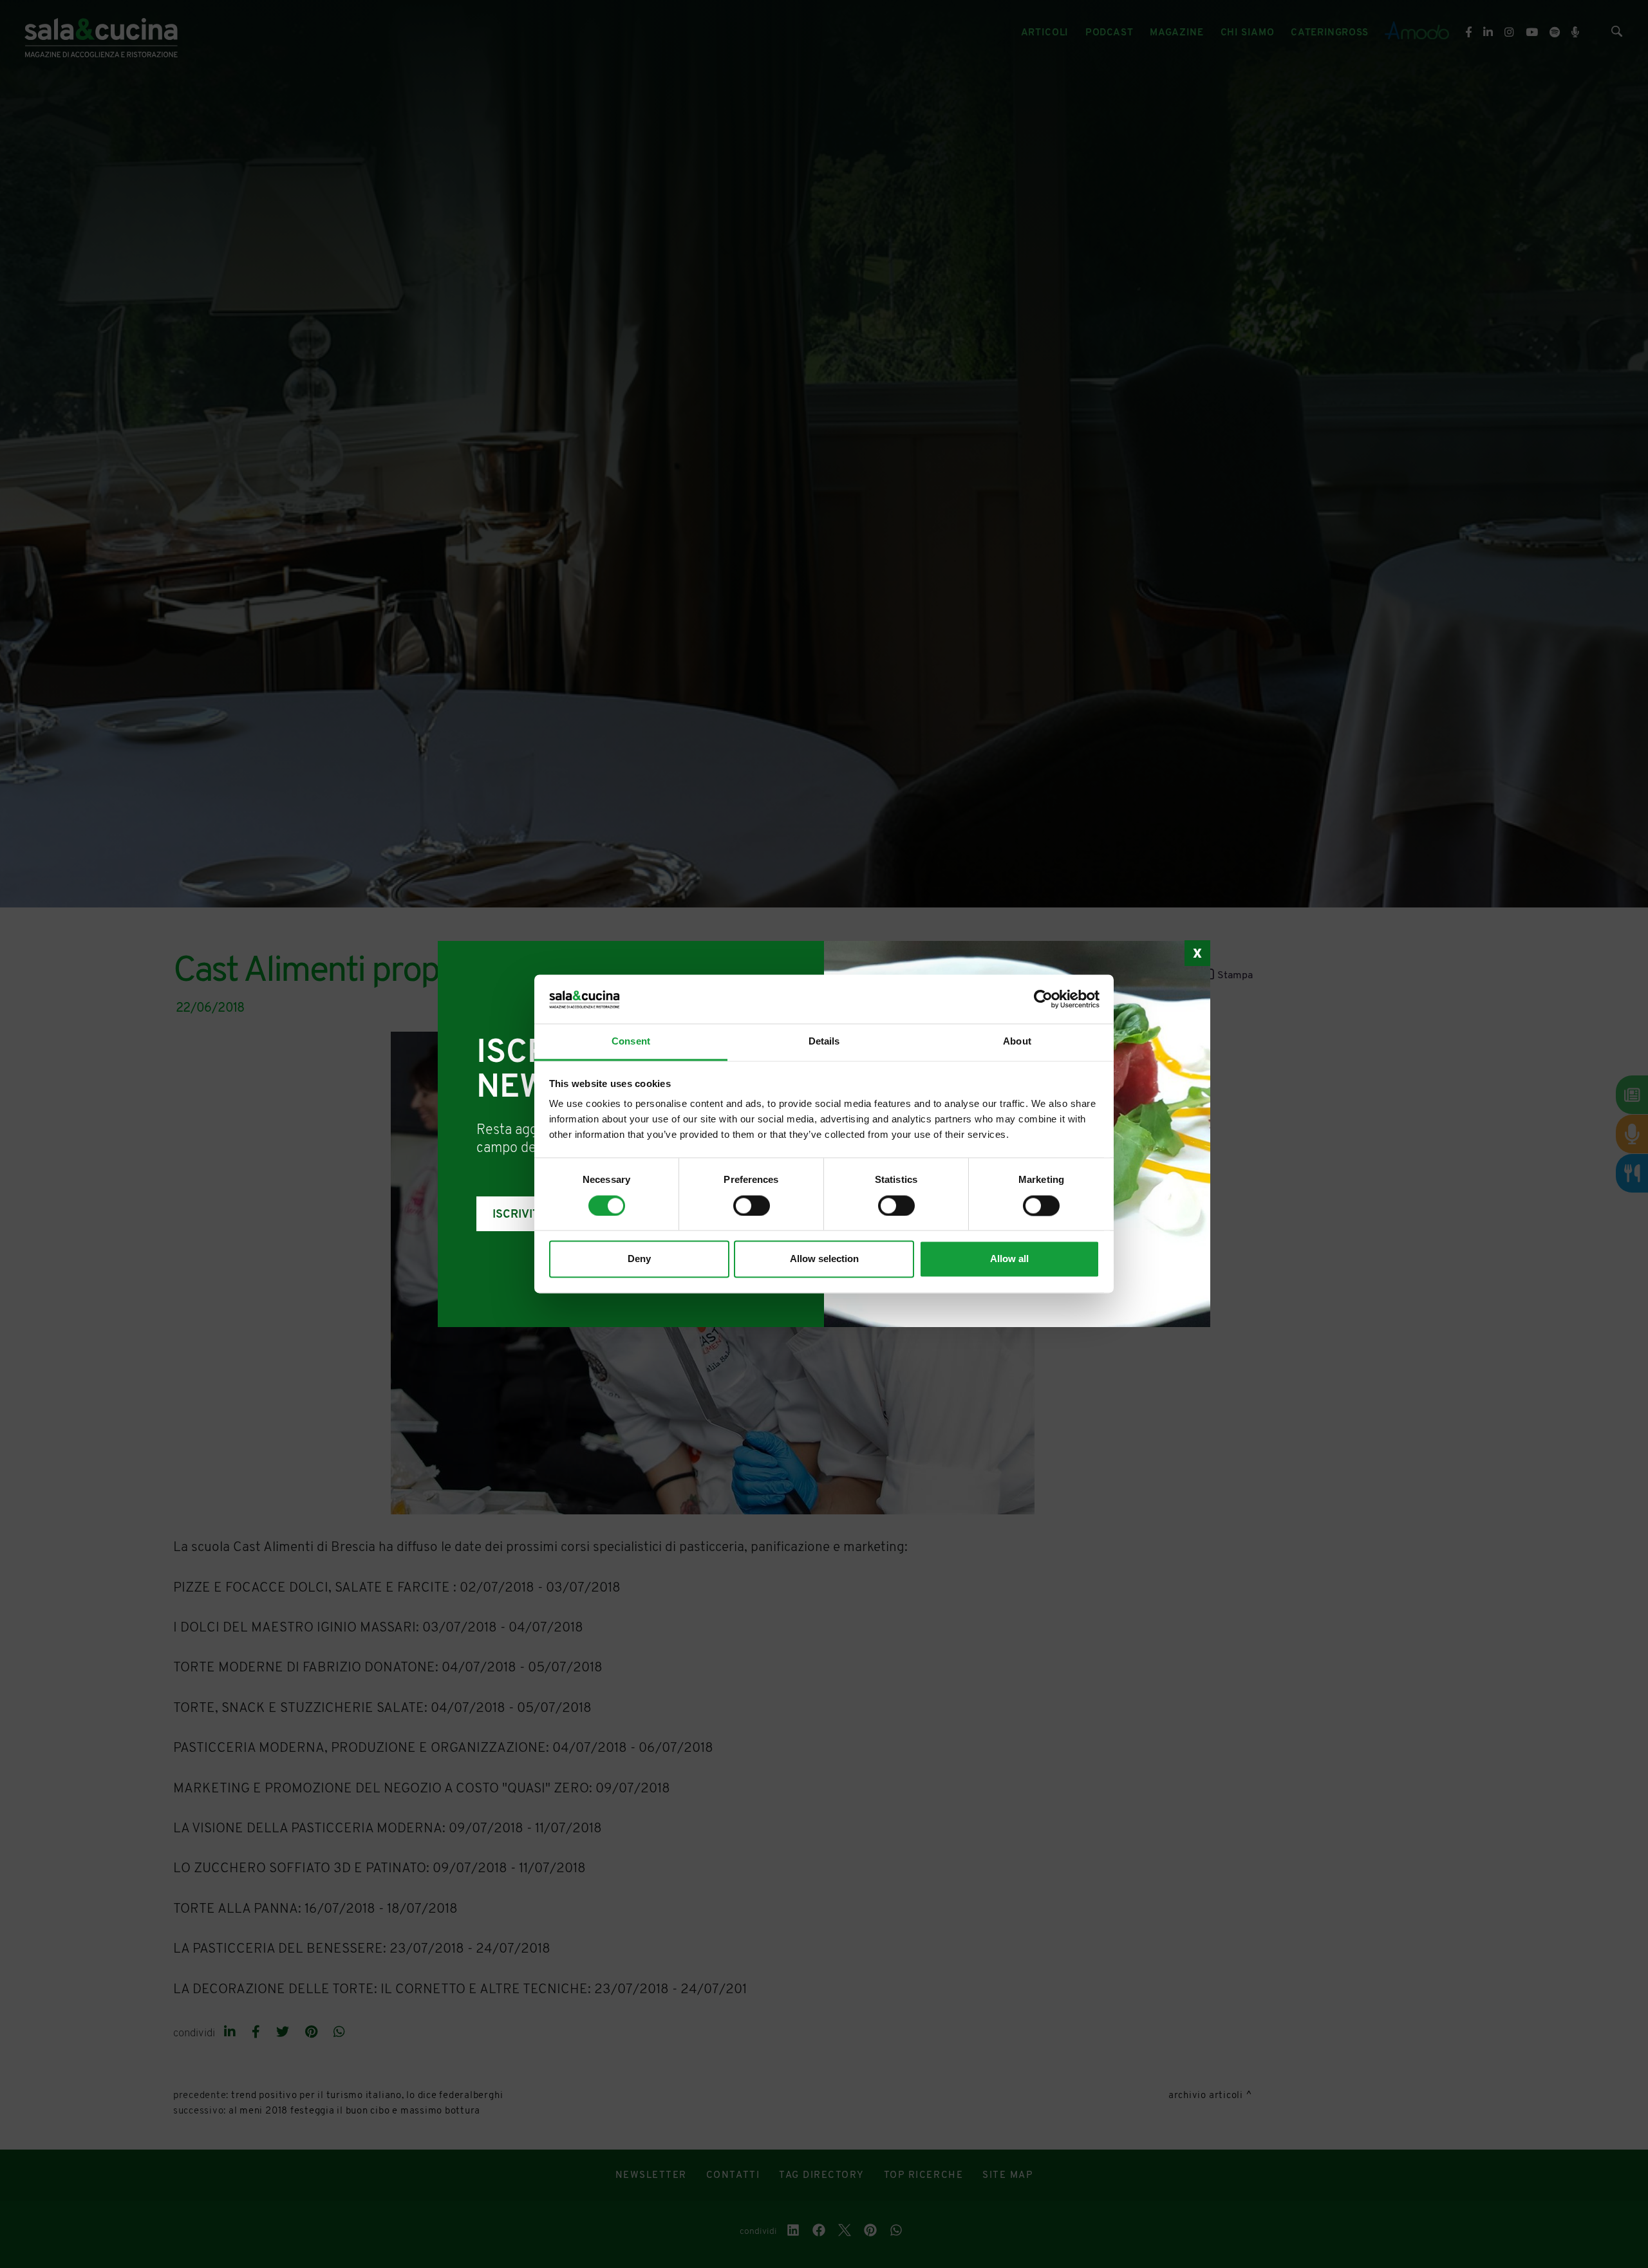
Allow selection (824, 1259)
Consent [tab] (631, 1042)
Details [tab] (824, 1042)
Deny (639, 1259)
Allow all (1009, 1259)
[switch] (752, 1206)
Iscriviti (518, 1215)
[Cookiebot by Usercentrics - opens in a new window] (1043, 999)
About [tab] (1017, 1042)
